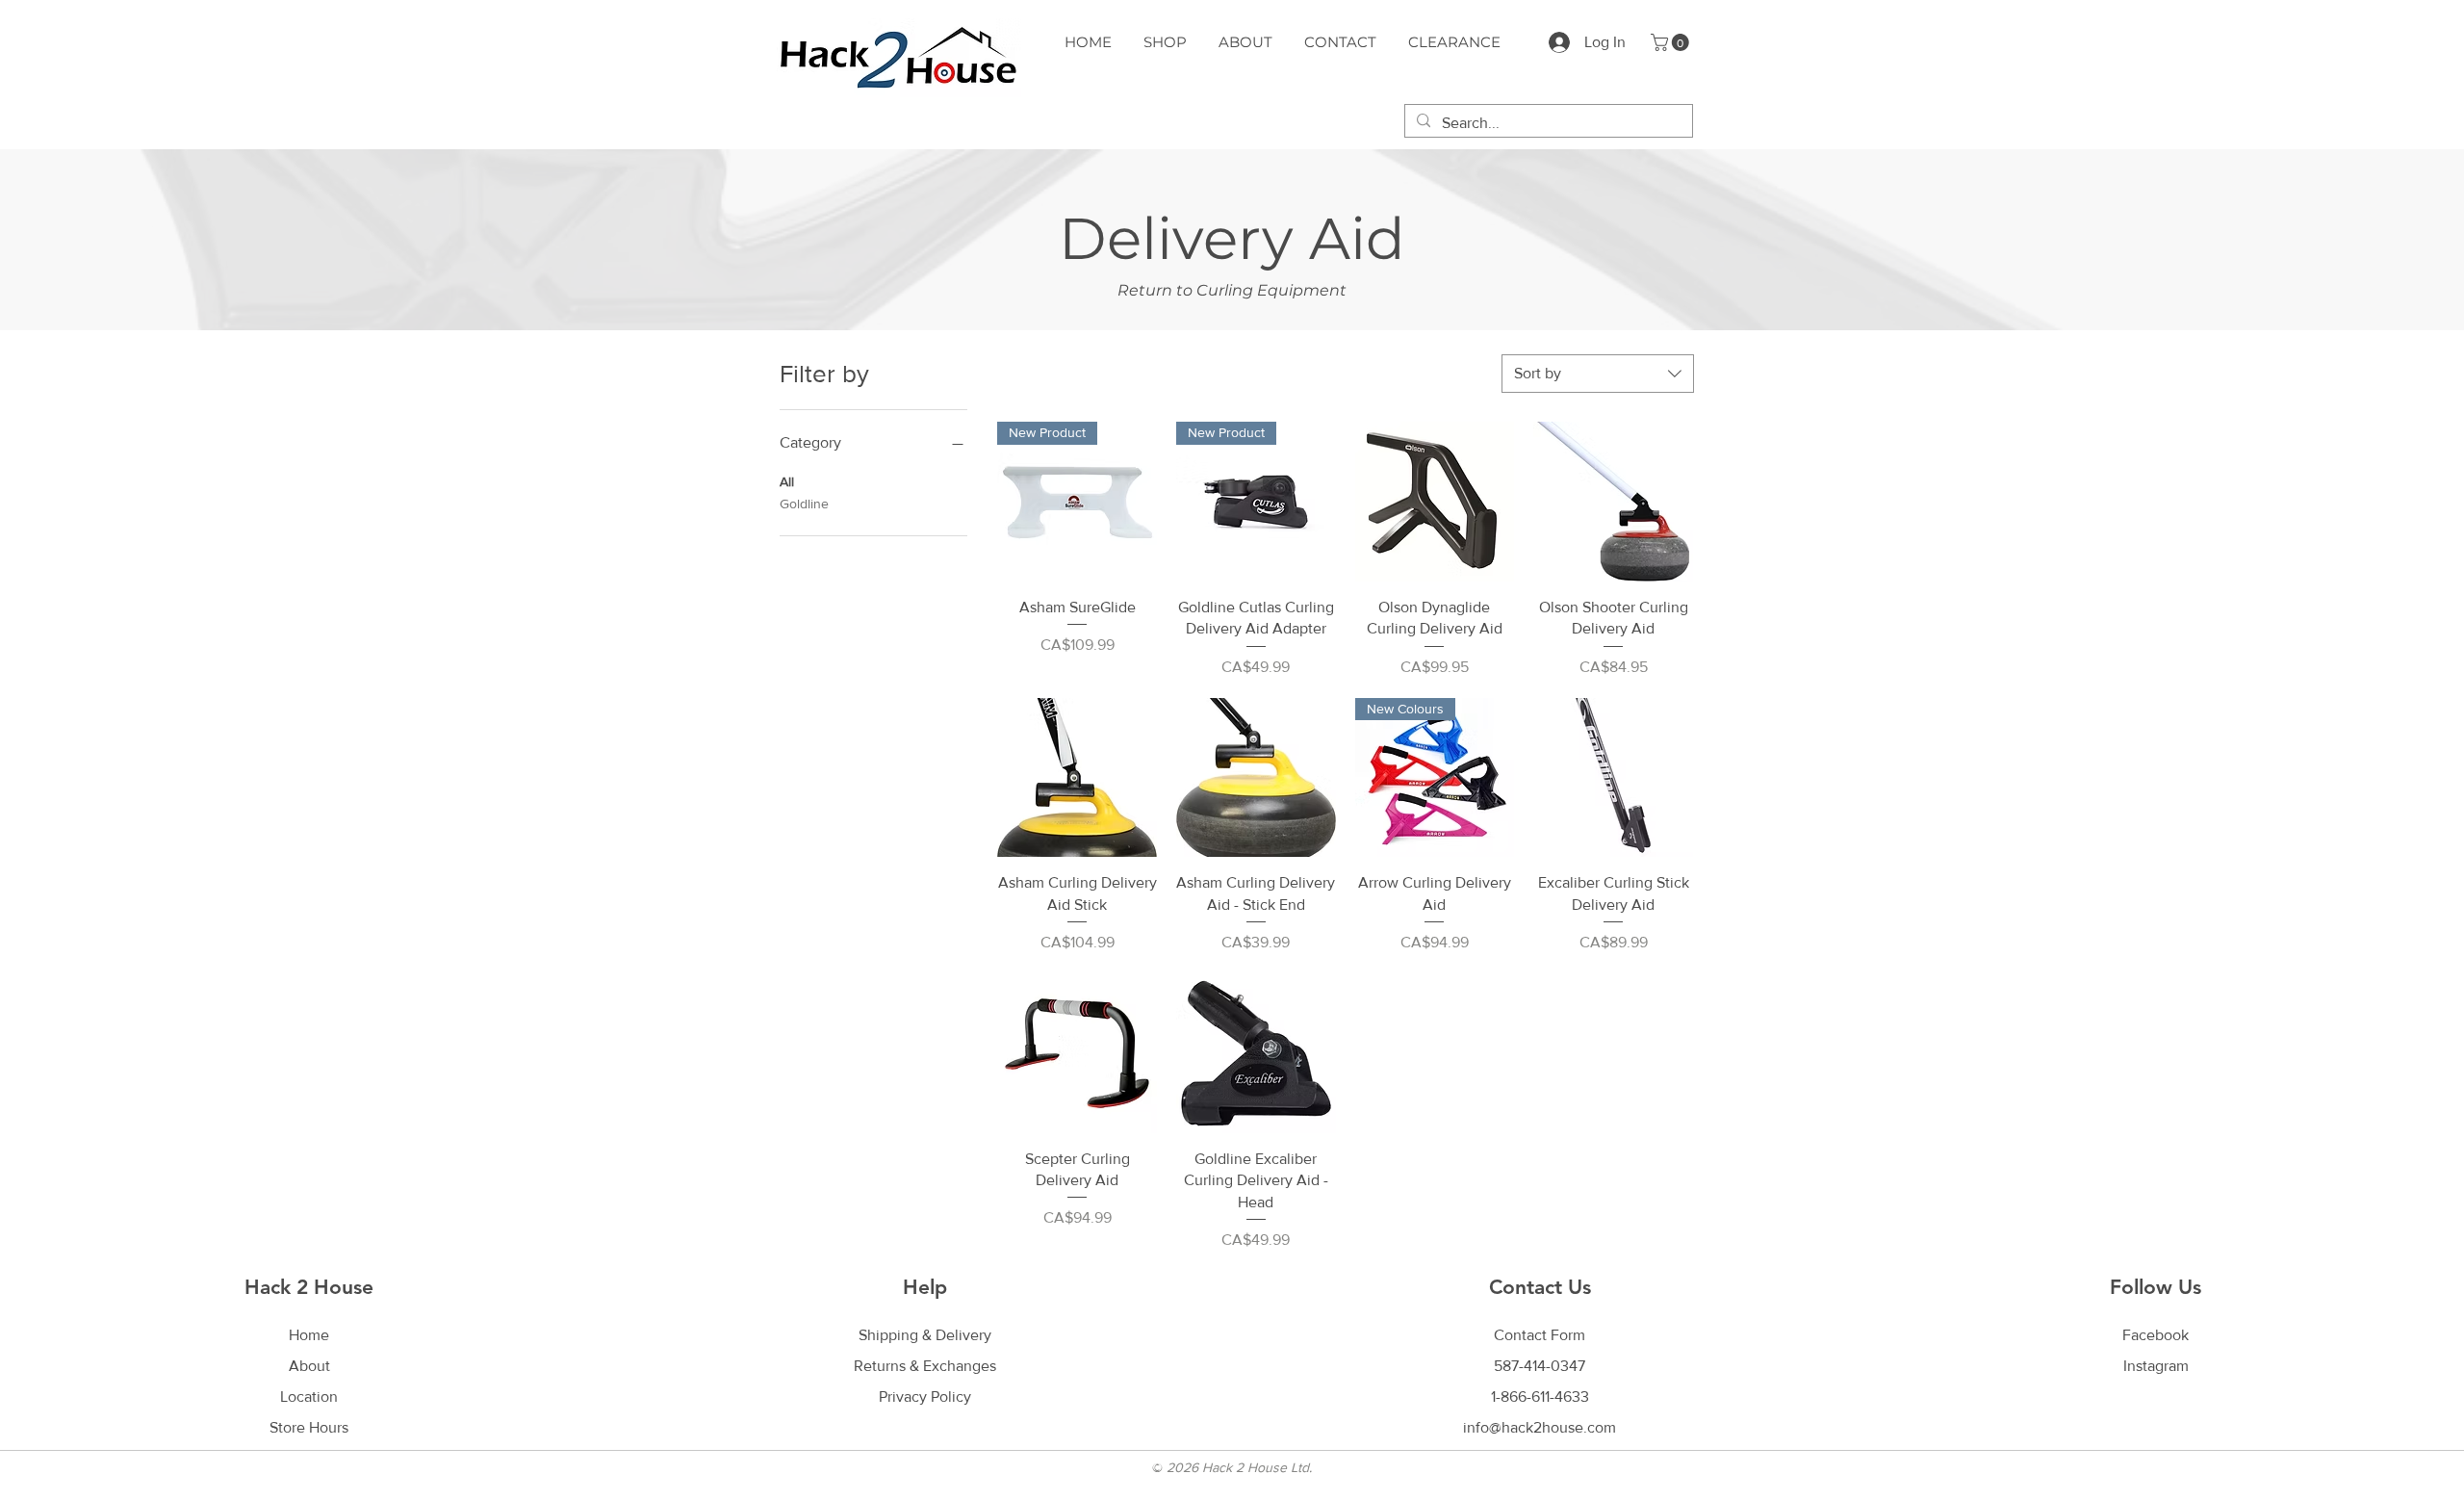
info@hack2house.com (1540, 1427)
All (787, 481)
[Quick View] (1435, 502)
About (309, 1366)
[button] (1672, 42)
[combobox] (1598, 374)
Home (309, 1335)
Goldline (804, 504)
